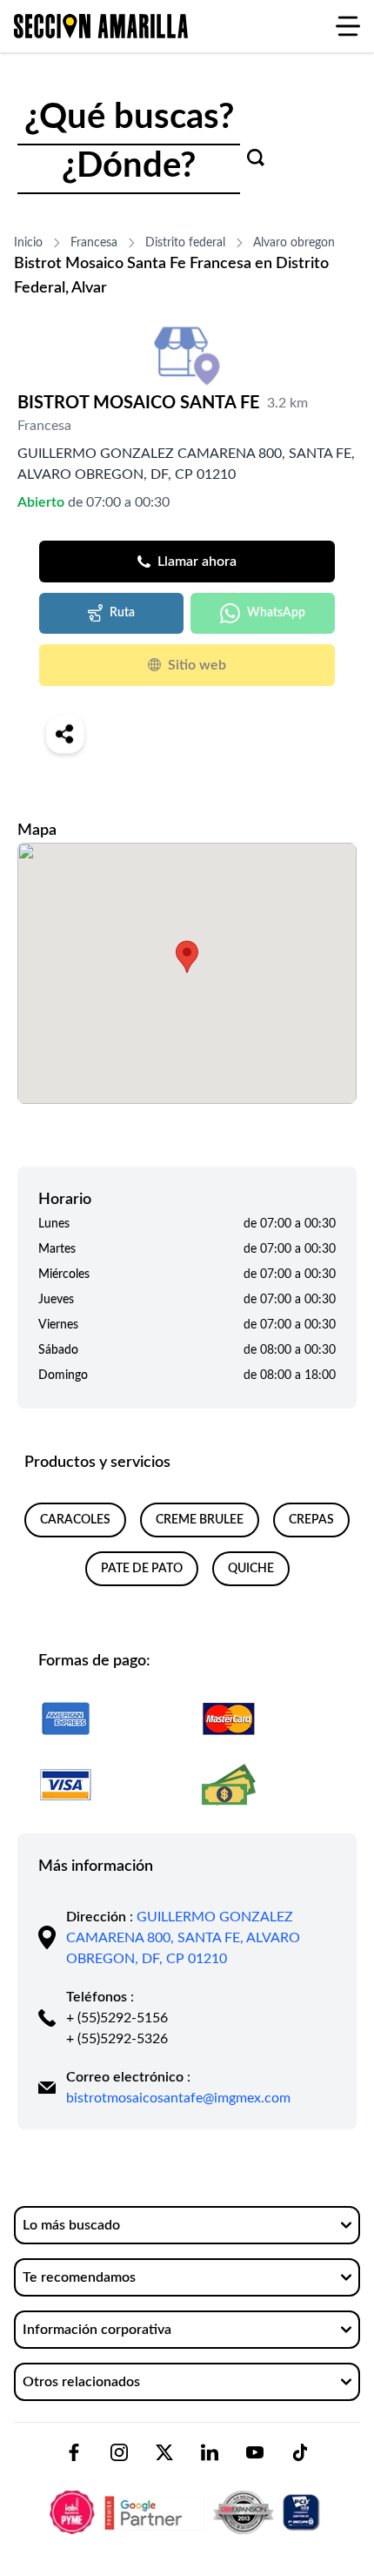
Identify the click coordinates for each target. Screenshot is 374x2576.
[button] (187, 957)
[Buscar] (256, 158)
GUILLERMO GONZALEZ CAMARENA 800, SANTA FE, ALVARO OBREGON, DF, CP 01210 (183, 1938)
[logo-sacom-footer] (187, 2498)
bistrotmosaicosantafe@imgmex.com (178, 2098)
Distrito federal (185, 243)
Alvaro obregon (294, 243)
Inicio (28, 243)
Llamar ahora (197, 562)
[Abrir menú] (348, 26)
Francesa (94, 243)
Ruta (122, 613)
